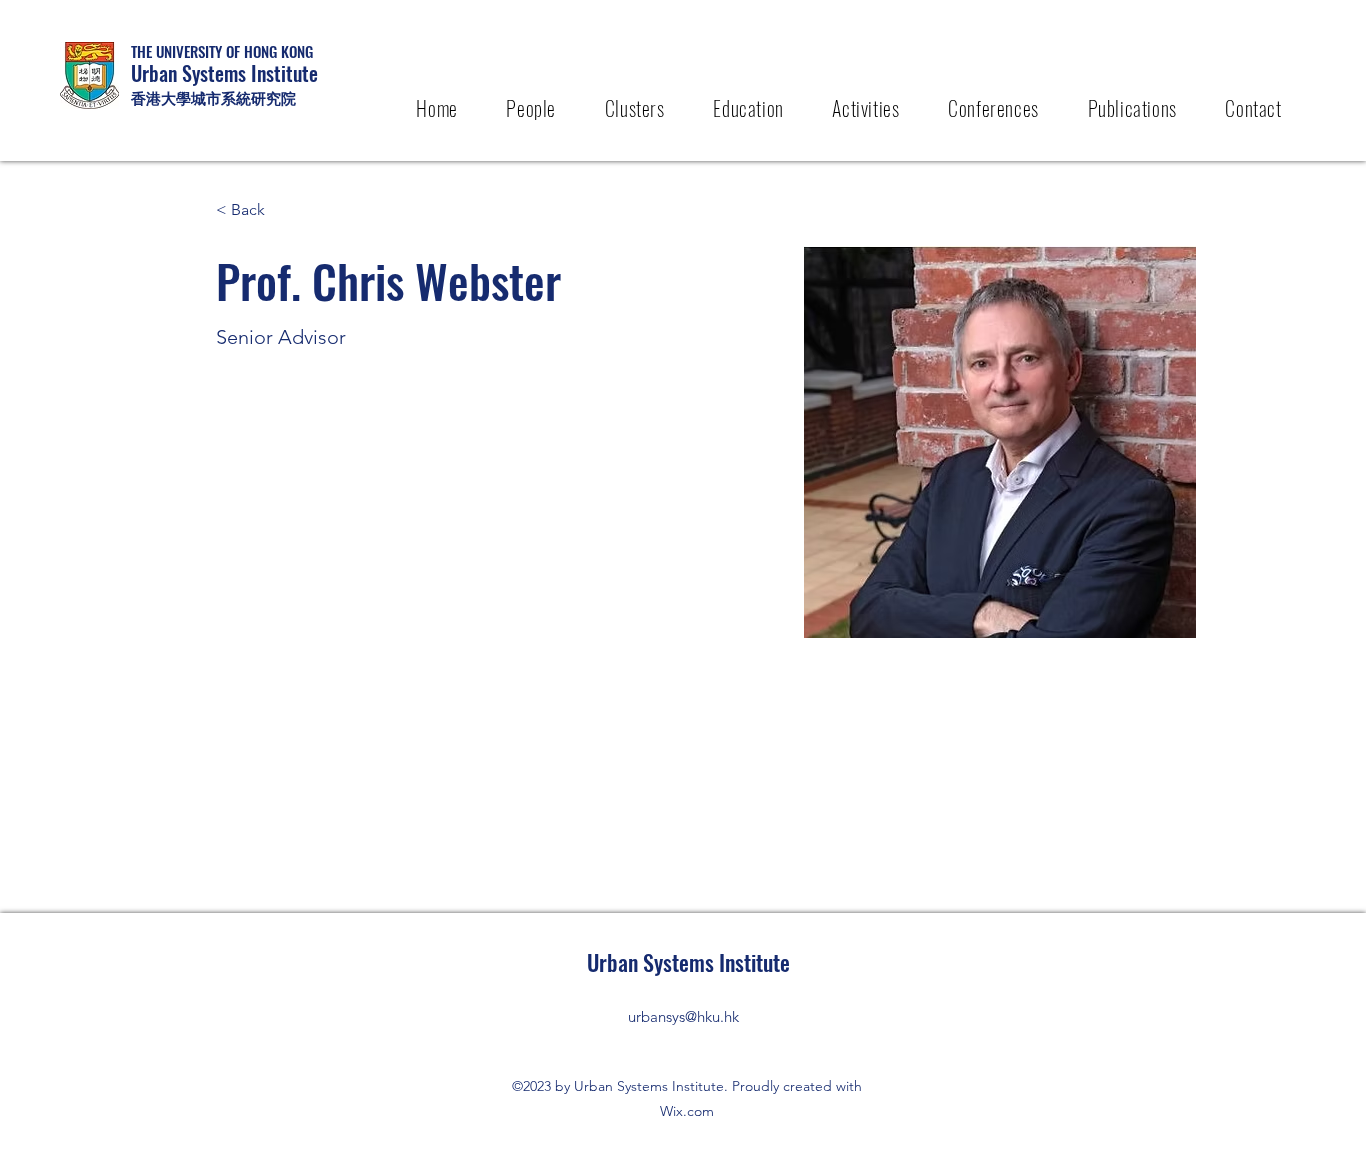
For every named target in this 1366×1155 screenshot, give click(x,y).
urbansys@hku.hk (683, 1016)
